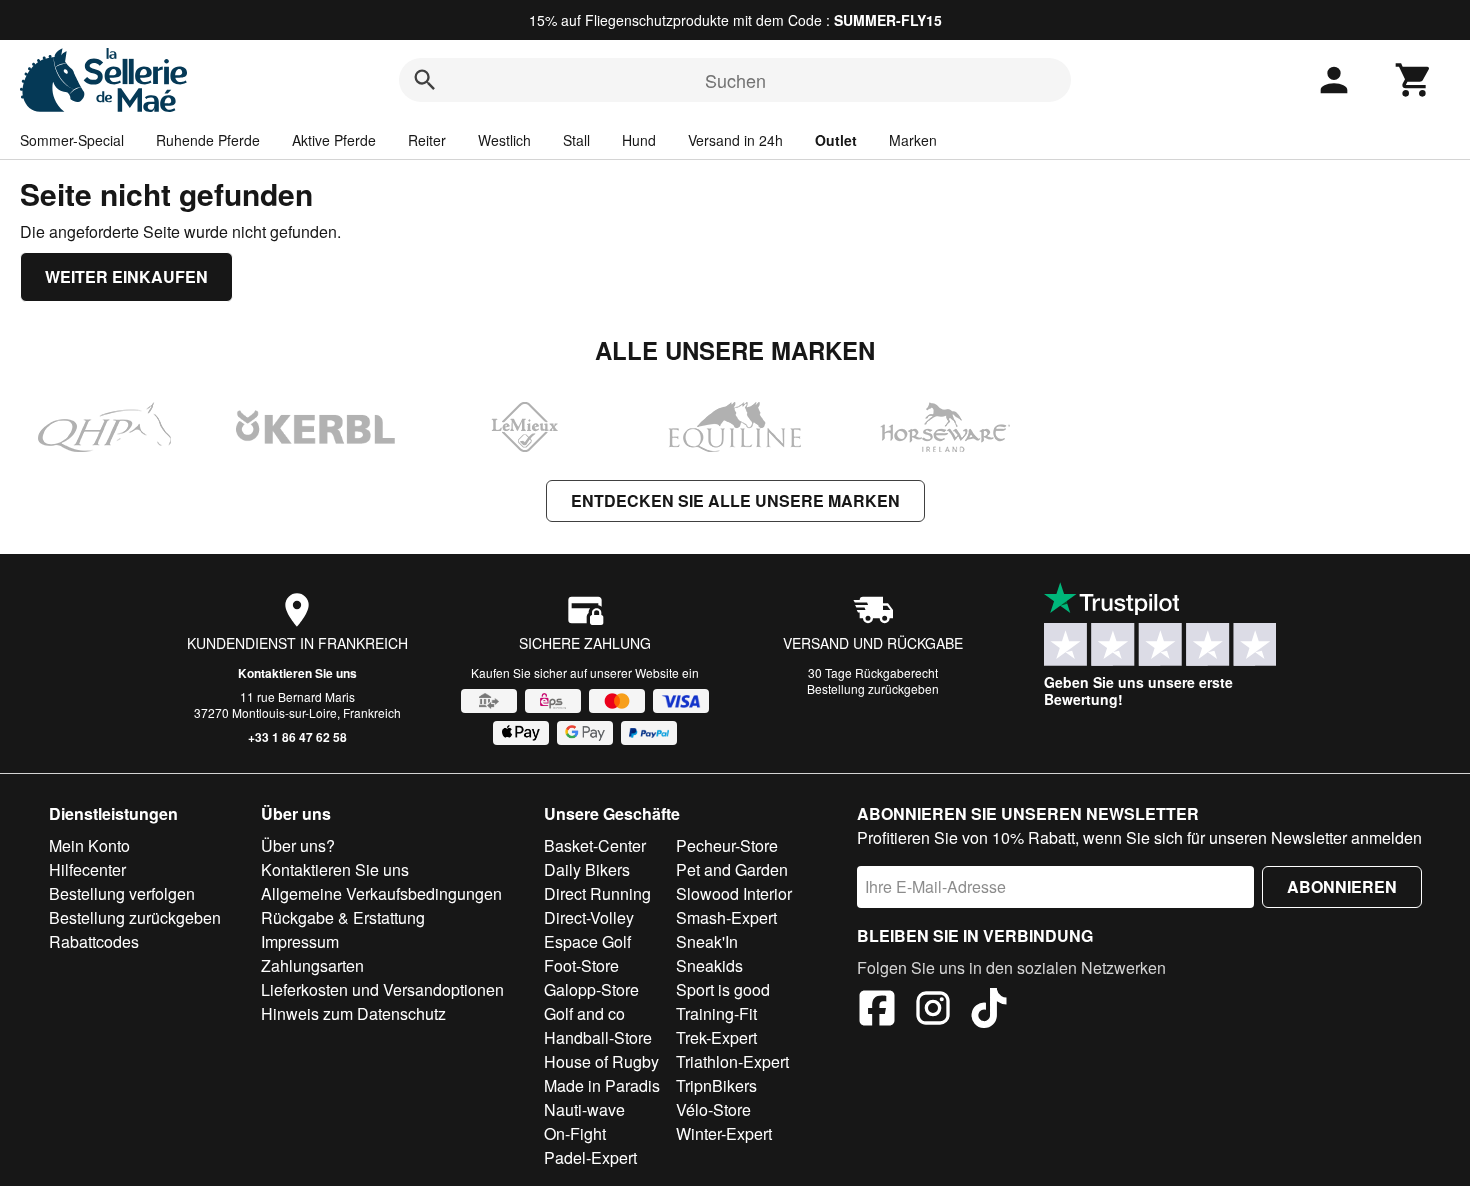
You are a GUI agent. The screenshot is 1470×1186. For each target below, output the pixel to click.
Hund (639, 140)
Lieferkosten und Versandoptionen (382, 989)
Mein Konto (89, 845)
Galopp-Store (591, 989)
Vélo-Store (713, 1109)
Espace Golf (587, 941)
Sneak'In (707, 941)
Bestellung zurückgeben (873, 688)
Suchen (735, 80)
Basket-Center (595, 845)
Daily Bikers (587, 869)
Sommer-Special (72, 140)
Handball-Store (598, 1037)
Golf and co (584, 1013)
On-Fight (575, 1133)
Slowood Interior (734, 893)
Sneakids (709, 965)
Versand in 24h (735, 140)
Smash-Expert (726, 917)
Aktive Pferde (334, 140)
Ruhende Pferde (208, 140)
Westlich (504, 140)
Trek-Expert (716, 1037)
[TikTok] (989, 1011)
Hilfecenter (87, 869)
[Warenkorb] (1414, 80)
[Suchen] (425, 80)
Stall (576, 140)
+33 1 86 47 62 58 (297, 737)
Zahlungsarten (312, 965)
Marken (913, 140)
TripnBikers (716, 1085)
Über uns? (298, 845)
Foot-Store (581, 965)
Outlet (836, 140)
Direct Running (597, 893)
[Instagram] (933, 1011)
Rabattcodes (94, 941)
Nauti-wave (584, 1109)
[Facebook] (877, 1011)
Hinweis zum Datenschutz (353, 1013)
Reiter (427, 140)
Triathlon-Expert (732, 1061)
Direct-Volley (589, 917)
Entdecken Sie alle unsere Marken (735, 500)
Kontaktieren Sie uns (297, 673)
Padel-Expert (590, 1157)
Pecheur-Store (727, 845)
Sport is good (723, 989)
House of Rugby (601, 1061)
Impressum (300, 941)
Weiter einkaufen (126, 276)
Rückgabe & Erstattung (343, 917)
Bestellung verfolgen (122, 893)
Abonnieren (1342, 886)
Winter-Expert (724, 1133)
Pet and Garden (732, 869)
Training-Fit (716, 1013)
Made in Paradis (602, 1085)
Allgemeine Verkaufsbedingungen (381, 893)
